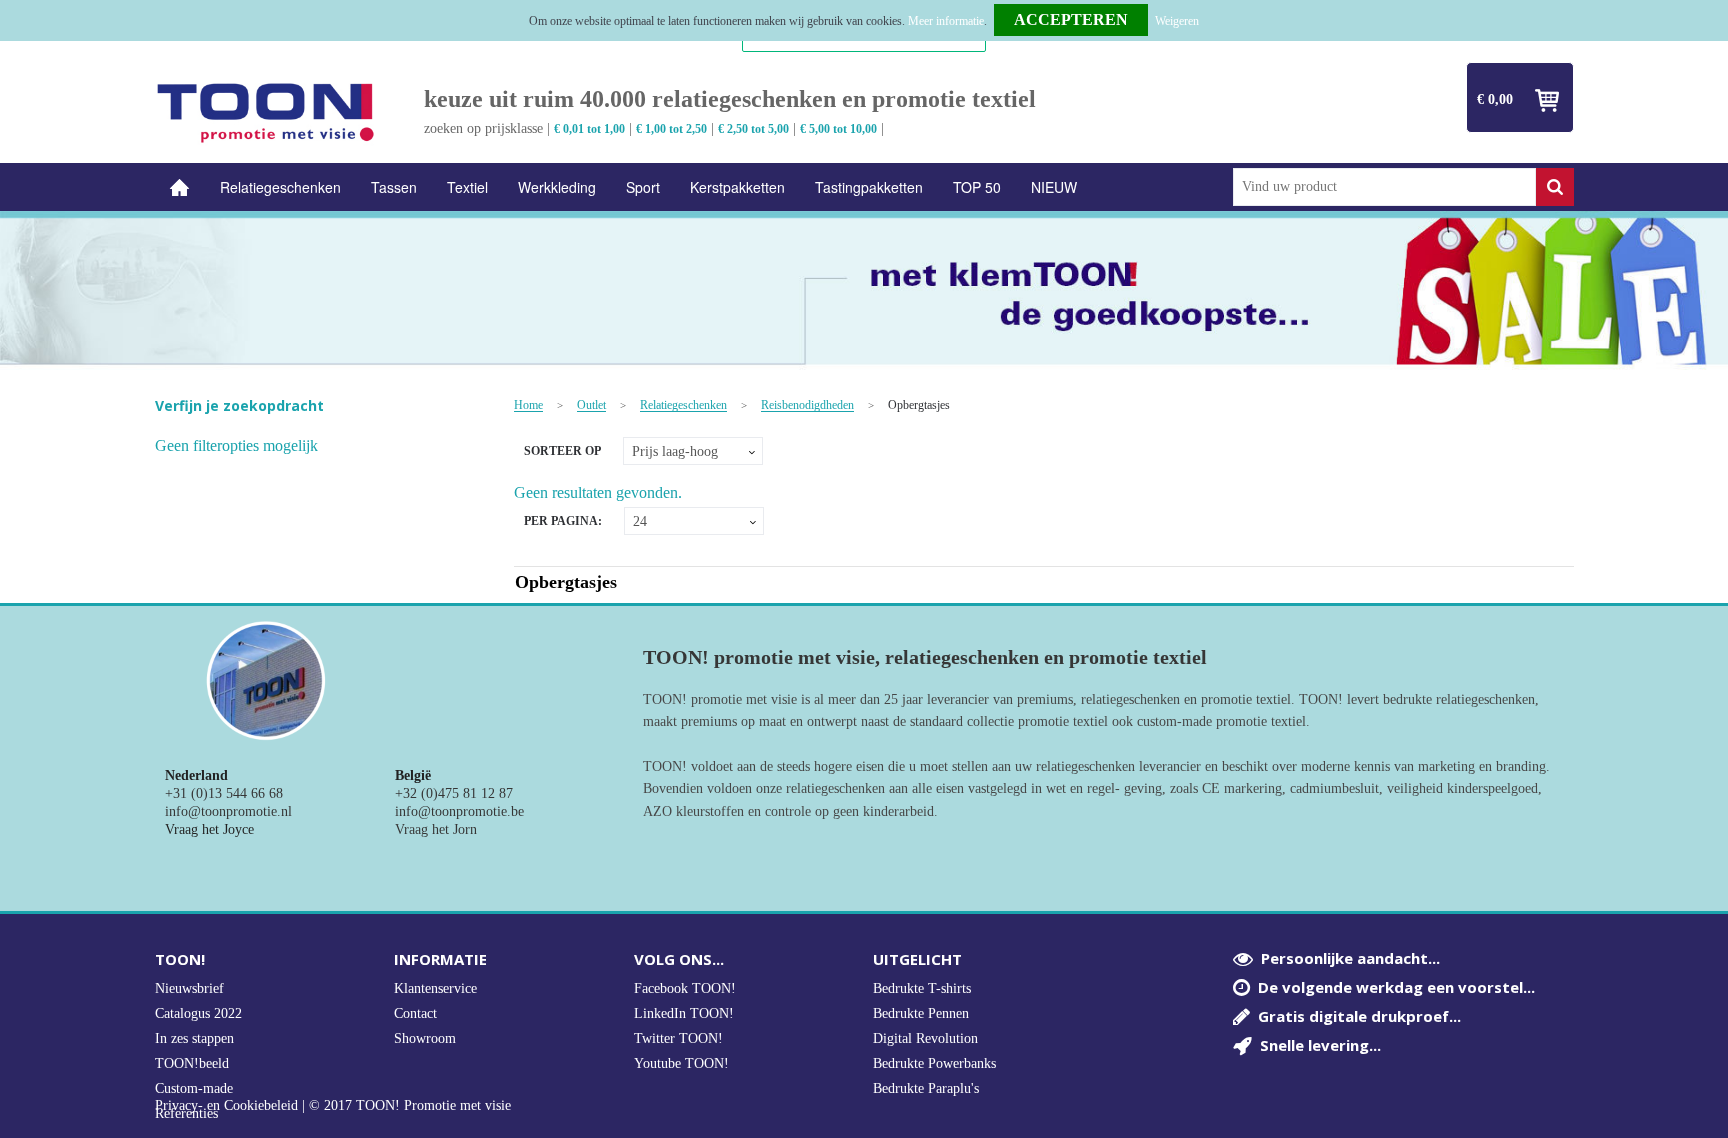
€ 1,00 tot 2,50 (671, 129)
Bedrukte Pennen (921, 1013)
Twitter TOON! (678, 1038)
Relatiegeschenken (280, 187)
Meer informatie (946, 21)
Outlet (591, 405)
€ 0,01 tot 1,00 (589, 129)
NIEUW (1054, 187)
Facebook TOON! (685, 988)
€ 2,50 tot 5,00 (753, 129)
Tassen (394, 187)
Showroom (425, 1038)
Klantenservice (435, 988)
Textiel (467, 187)
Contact (415, 1013)
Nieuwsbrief (189, 988)
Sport (643, 187)
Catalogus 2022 (198, 1013)
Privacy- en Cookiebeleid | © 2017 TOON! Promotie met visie (333, 1106)
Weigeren (1177, 21)
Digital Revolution (925, 1038)
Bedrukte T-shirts (922, 988)
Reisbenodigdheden (807, 405)
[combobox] (1384, 187)
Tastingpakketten (869, 187)
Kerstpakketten (737, 187)
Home (180, 187)
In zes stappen (194, 1038)
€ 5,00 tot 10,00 (838, 129)
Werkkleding (557, 187)
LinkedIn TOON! (684, 1013)
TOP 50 (977, 187)
